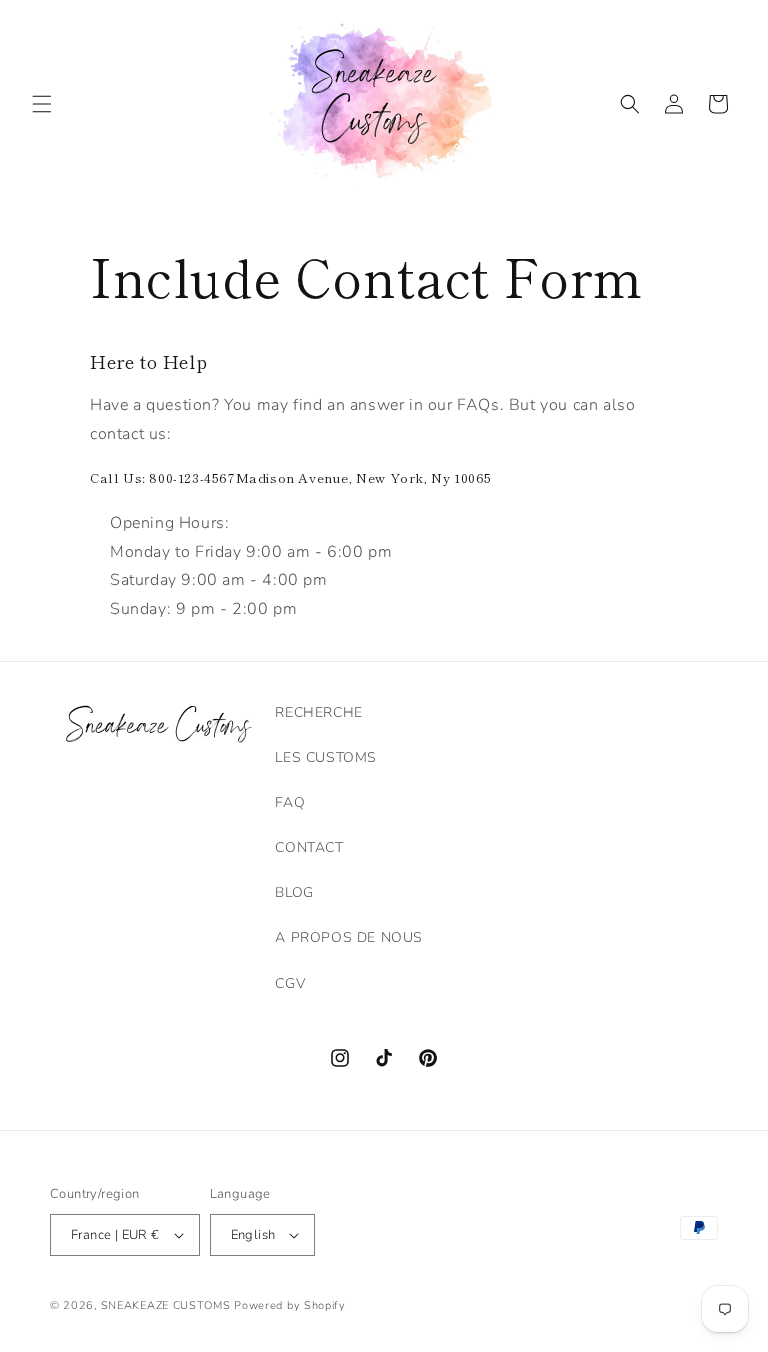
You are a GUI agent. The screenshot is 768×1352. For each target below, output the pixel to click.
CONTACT (309, 847)
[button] (42, 104)
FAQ (290, 802)
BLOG (294, 892)
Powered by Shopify (290, 1305)
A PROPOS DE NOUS (349, 937)
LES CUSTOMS (326, 757)
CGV (290, 983)
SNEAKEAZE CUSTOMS (166, 1305)
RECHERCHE (318, 712)
